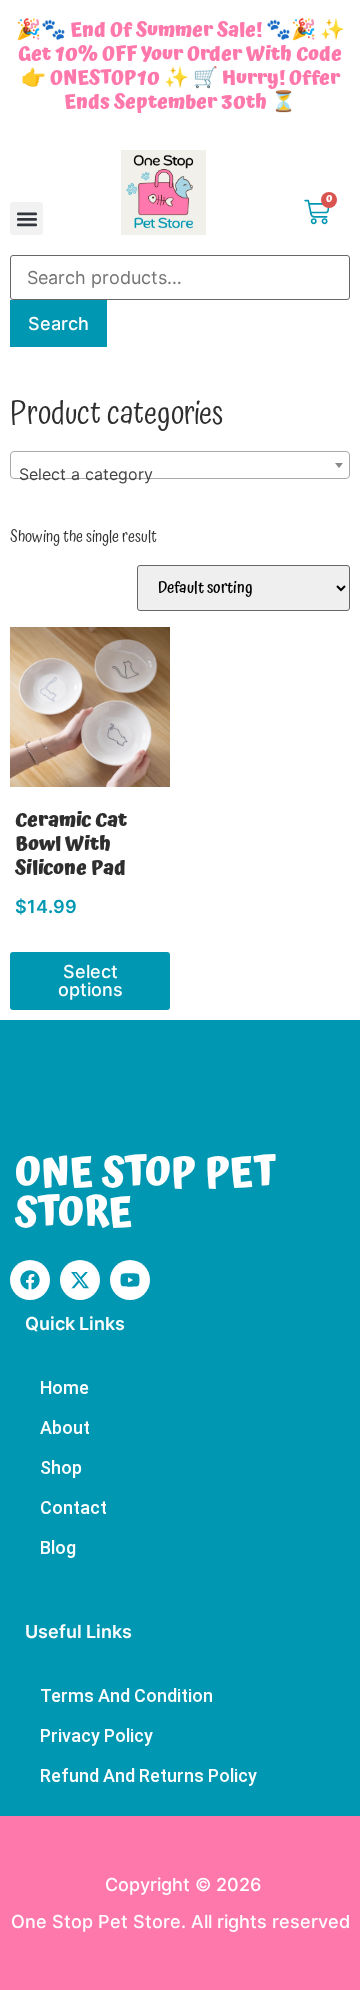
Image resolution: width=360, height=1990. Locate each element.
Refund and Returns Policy (148, 1775)
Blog (58, 1547)
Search (58, 323)
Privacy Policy (96, 1735)
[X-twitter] (80, 1280)
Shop (61, 1467)
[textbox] (180, 474)
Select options (90, 980)
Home (64, 1387)
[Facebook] (30, 1280)
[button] (26, 218)
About (65, 1427)
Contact (73, 1507)
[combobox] (180, 465)
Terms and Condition (126, 1695)
